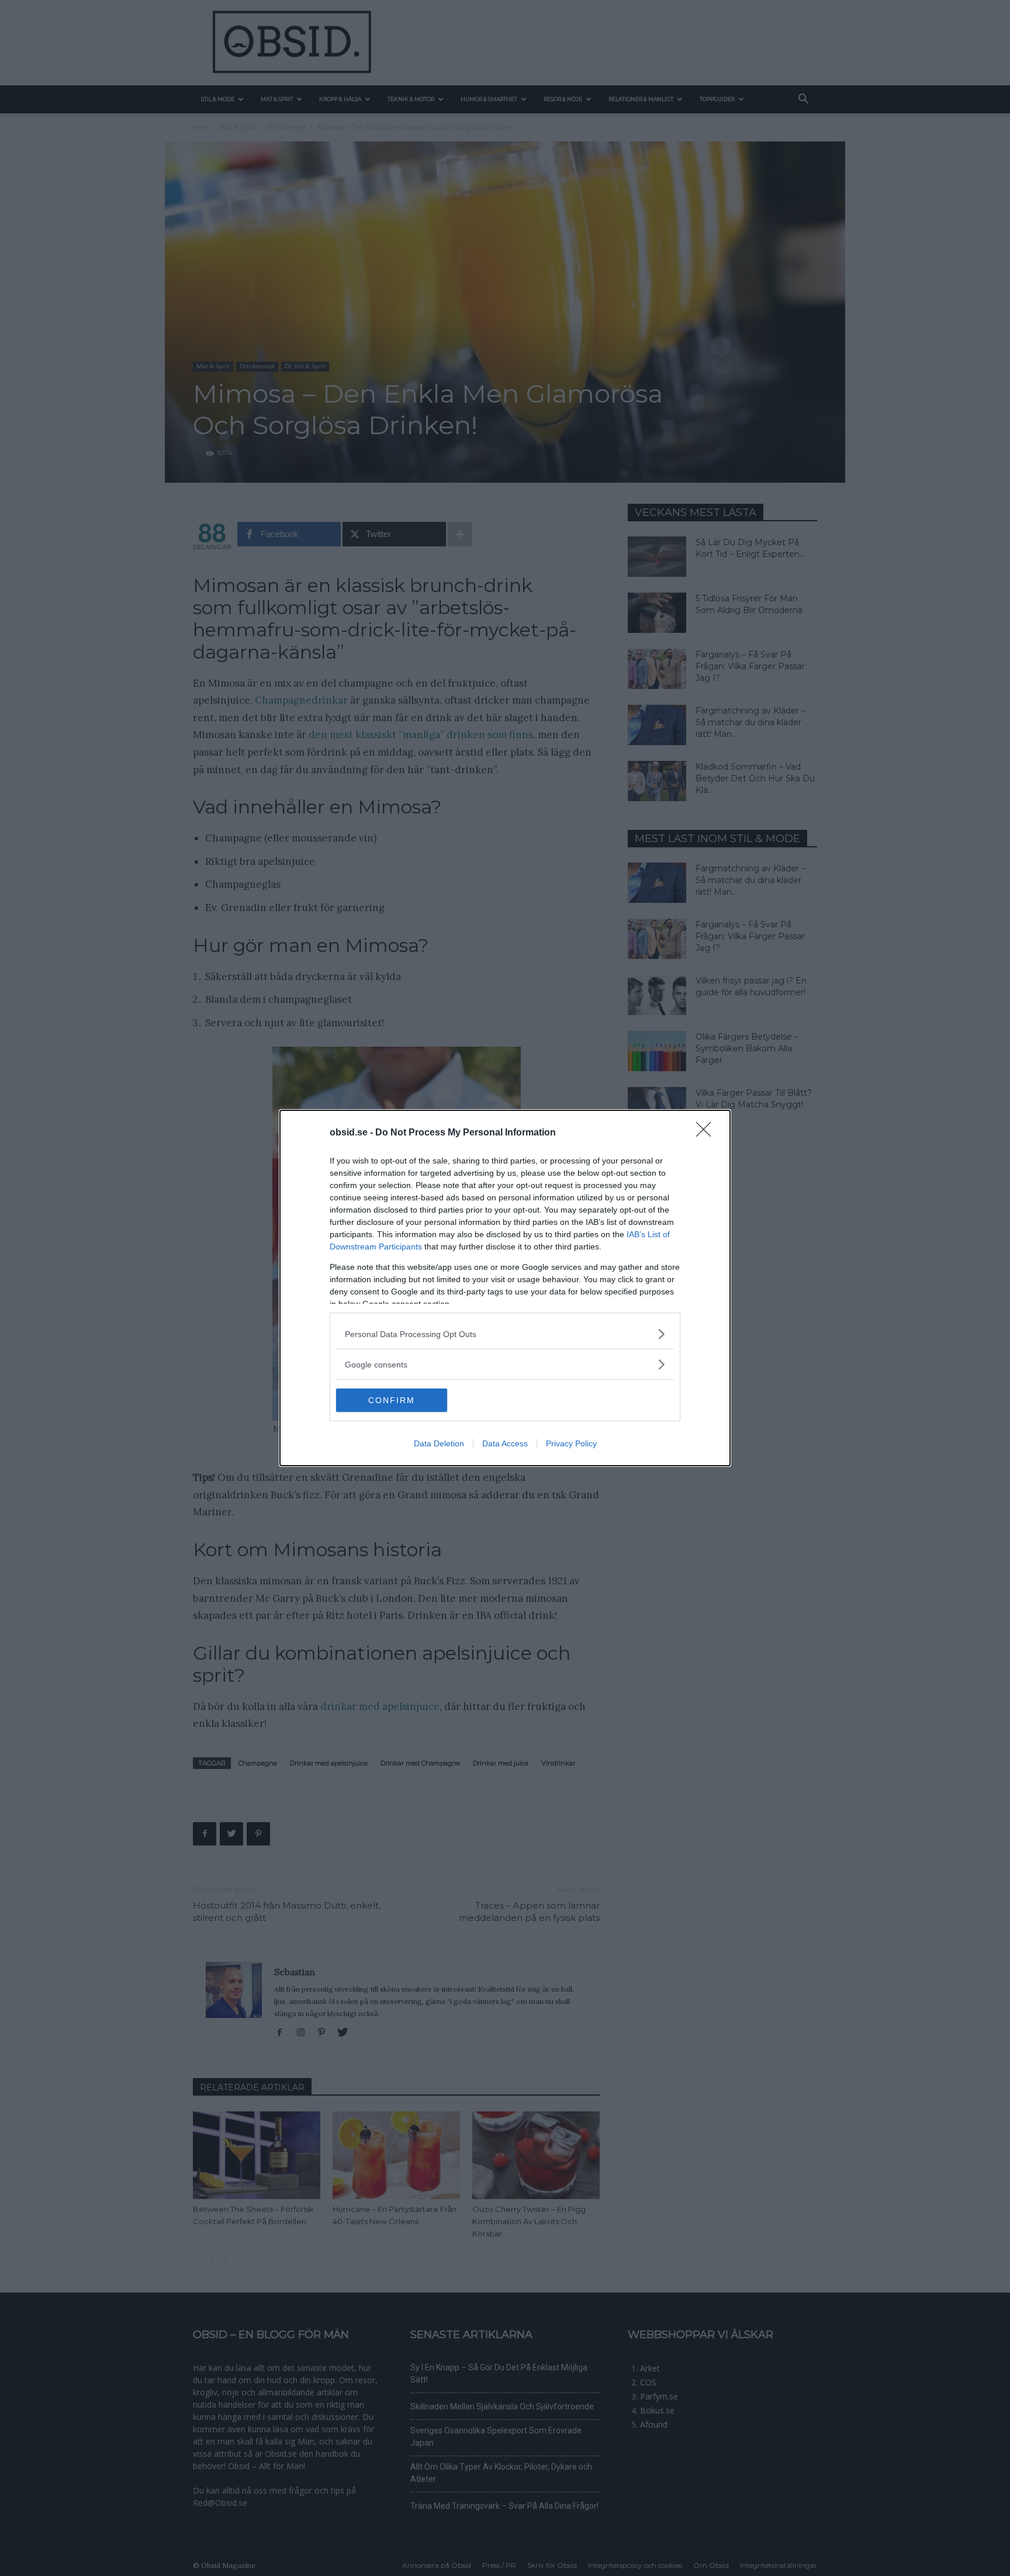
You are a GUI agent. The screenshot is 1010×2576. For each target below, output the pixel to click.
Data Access (505, 1443)
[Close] (707, 1133)
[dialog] (505, 1288)
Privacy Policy (571, 1443)
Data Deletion (439, 1443)
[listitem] (505, 1334)
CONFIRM (392, 1400)
